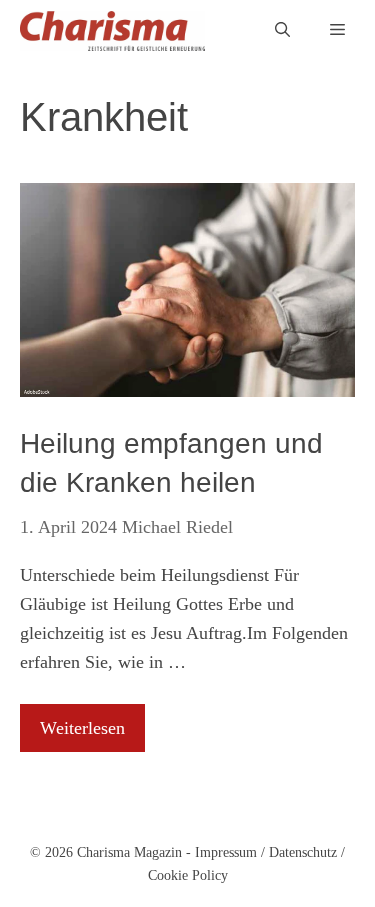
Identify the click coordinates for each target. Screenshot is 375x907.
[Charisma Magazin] (112, 31)
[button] (282, 30)
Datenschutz (303, 852)
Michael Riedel (177, 527)
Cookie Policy (188, 875)
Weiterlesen (82, 728)
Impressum (226, 852)
